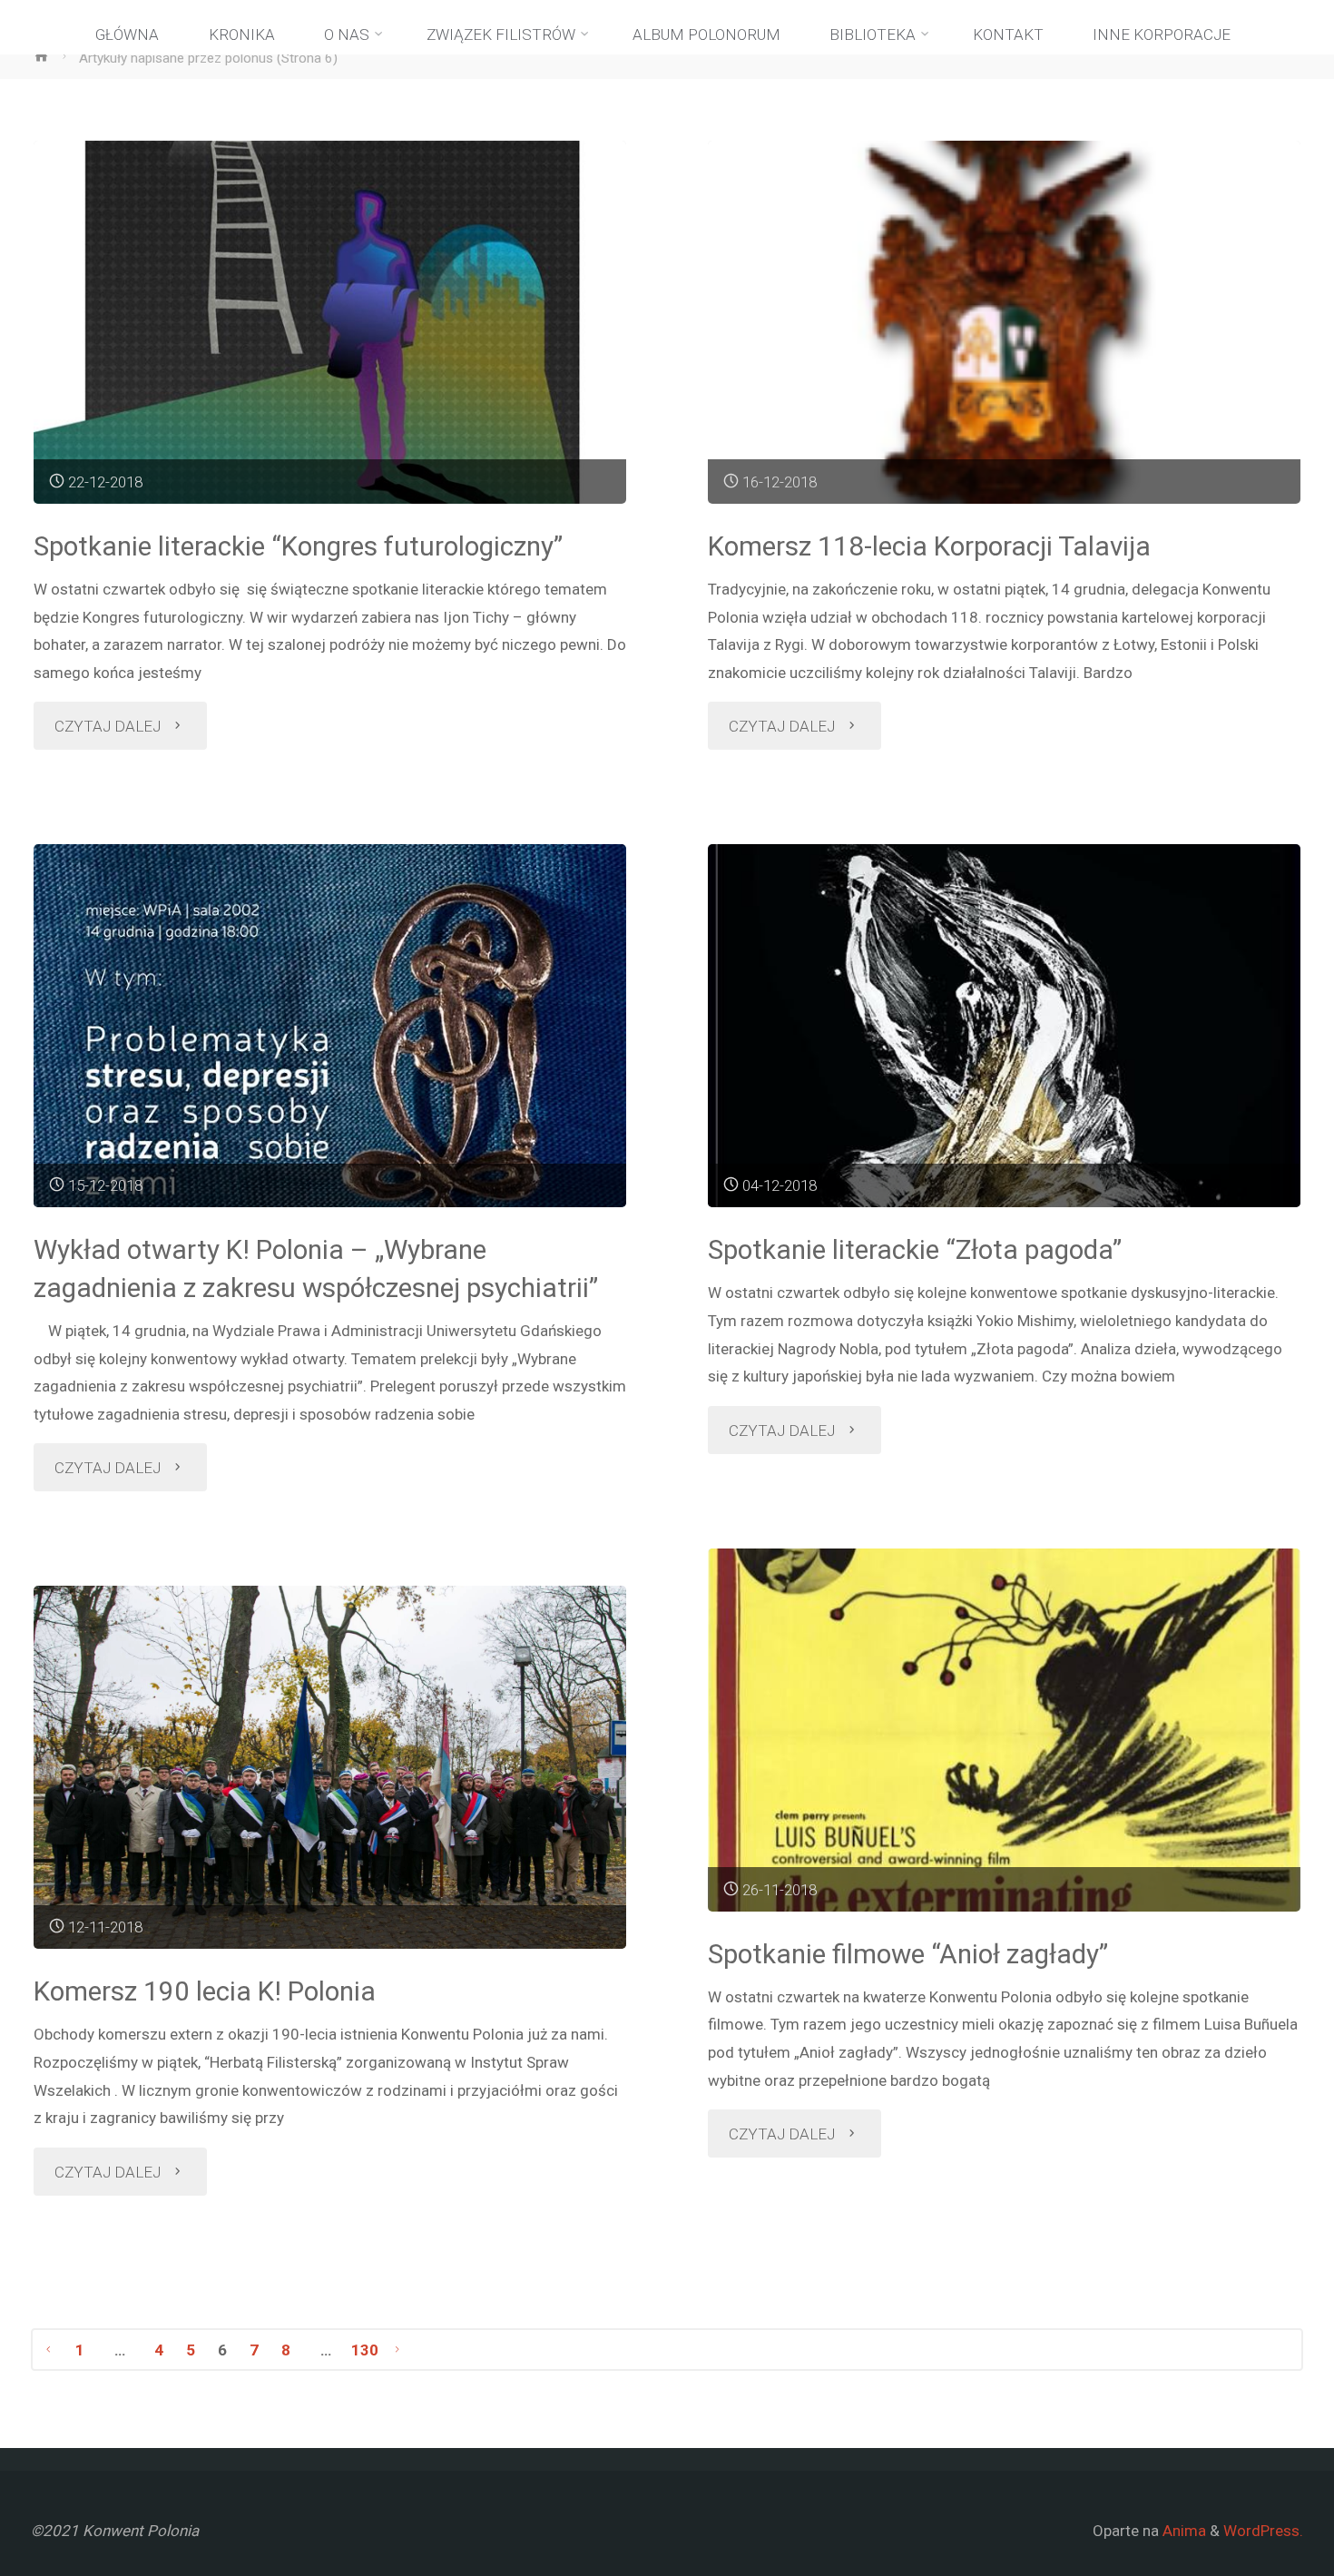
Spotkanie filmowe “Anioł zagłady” (908, 1954)
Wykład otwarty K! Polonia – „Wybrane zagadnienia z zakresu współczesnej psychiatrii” (316, 1268)
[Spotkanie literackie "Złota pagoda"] (1005, 1026)
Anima (1182, 2531)
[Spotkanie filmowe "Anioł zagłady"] (1005, 1730)
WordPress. (1263, 2531)
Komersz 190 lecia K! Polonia (205, 1991)
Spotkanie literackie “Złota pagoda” (915, 1249)
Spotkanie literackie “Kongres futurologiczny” (298, 546)
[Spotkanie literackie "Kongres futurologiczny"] (330, 322)
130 (365, 2350)
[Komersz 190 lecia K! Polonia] (330, 1767)
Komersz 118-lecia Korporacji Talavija (929, 546)
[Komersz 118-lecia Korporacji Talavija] (1005, 322)
